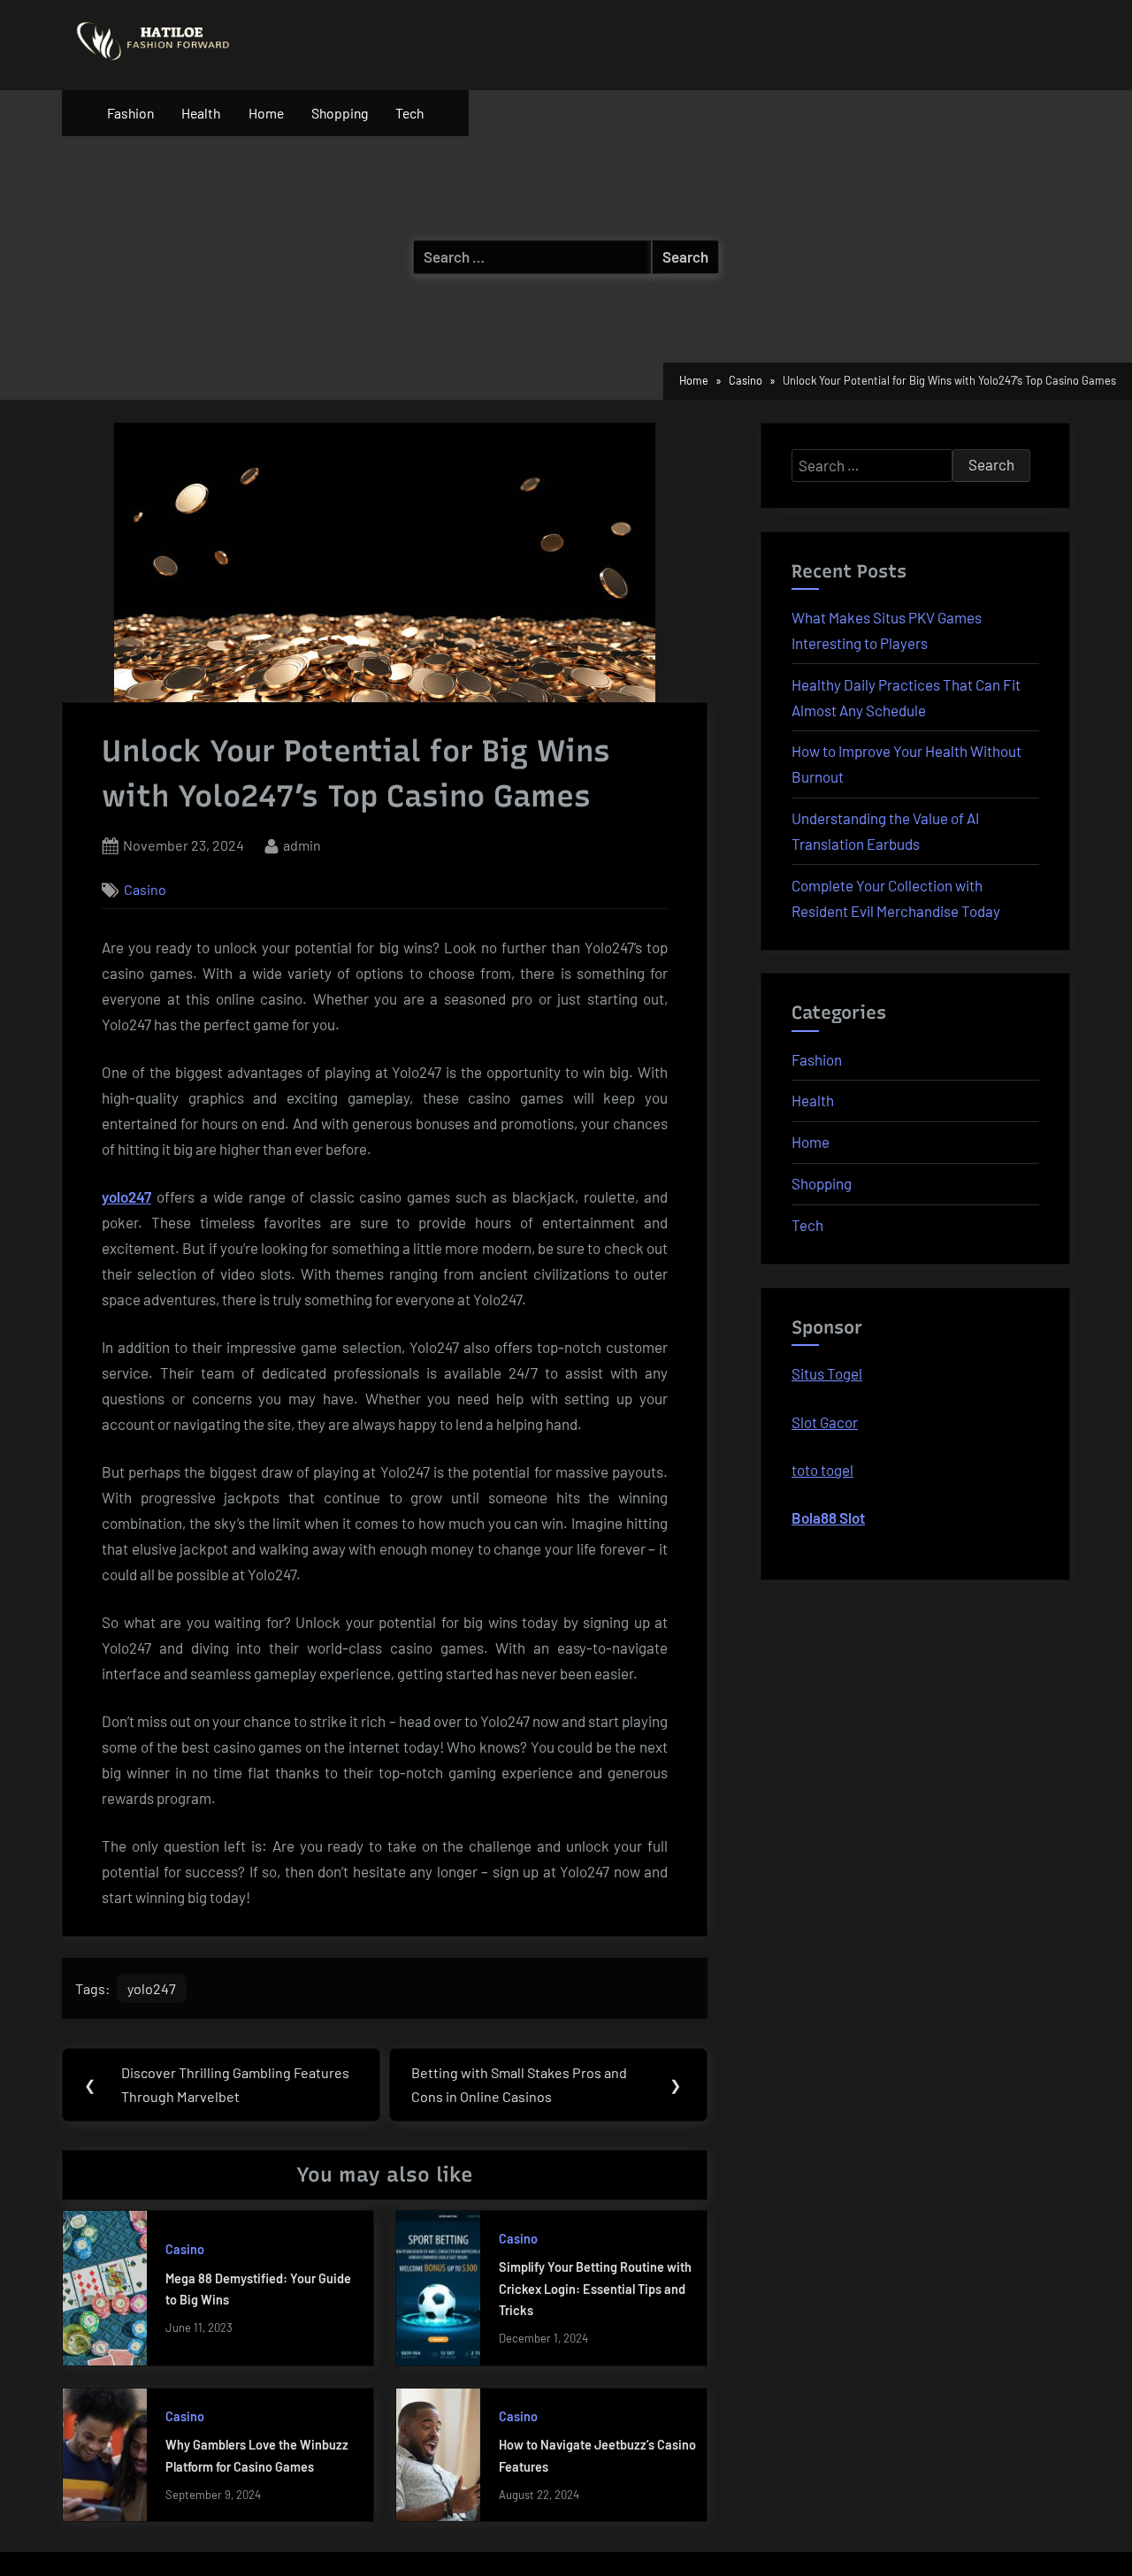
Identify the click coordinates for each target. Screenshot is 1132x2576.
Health (201, 113)
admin (302, 845)
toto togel (822, 1470)
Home (266, 113)
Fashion (130, 113)
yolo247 (126, 1196)
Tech (409, 113)
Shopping (340, 113)
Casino (145, 889)
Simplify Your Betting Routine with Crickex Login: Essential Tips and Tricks (595, 2289)
